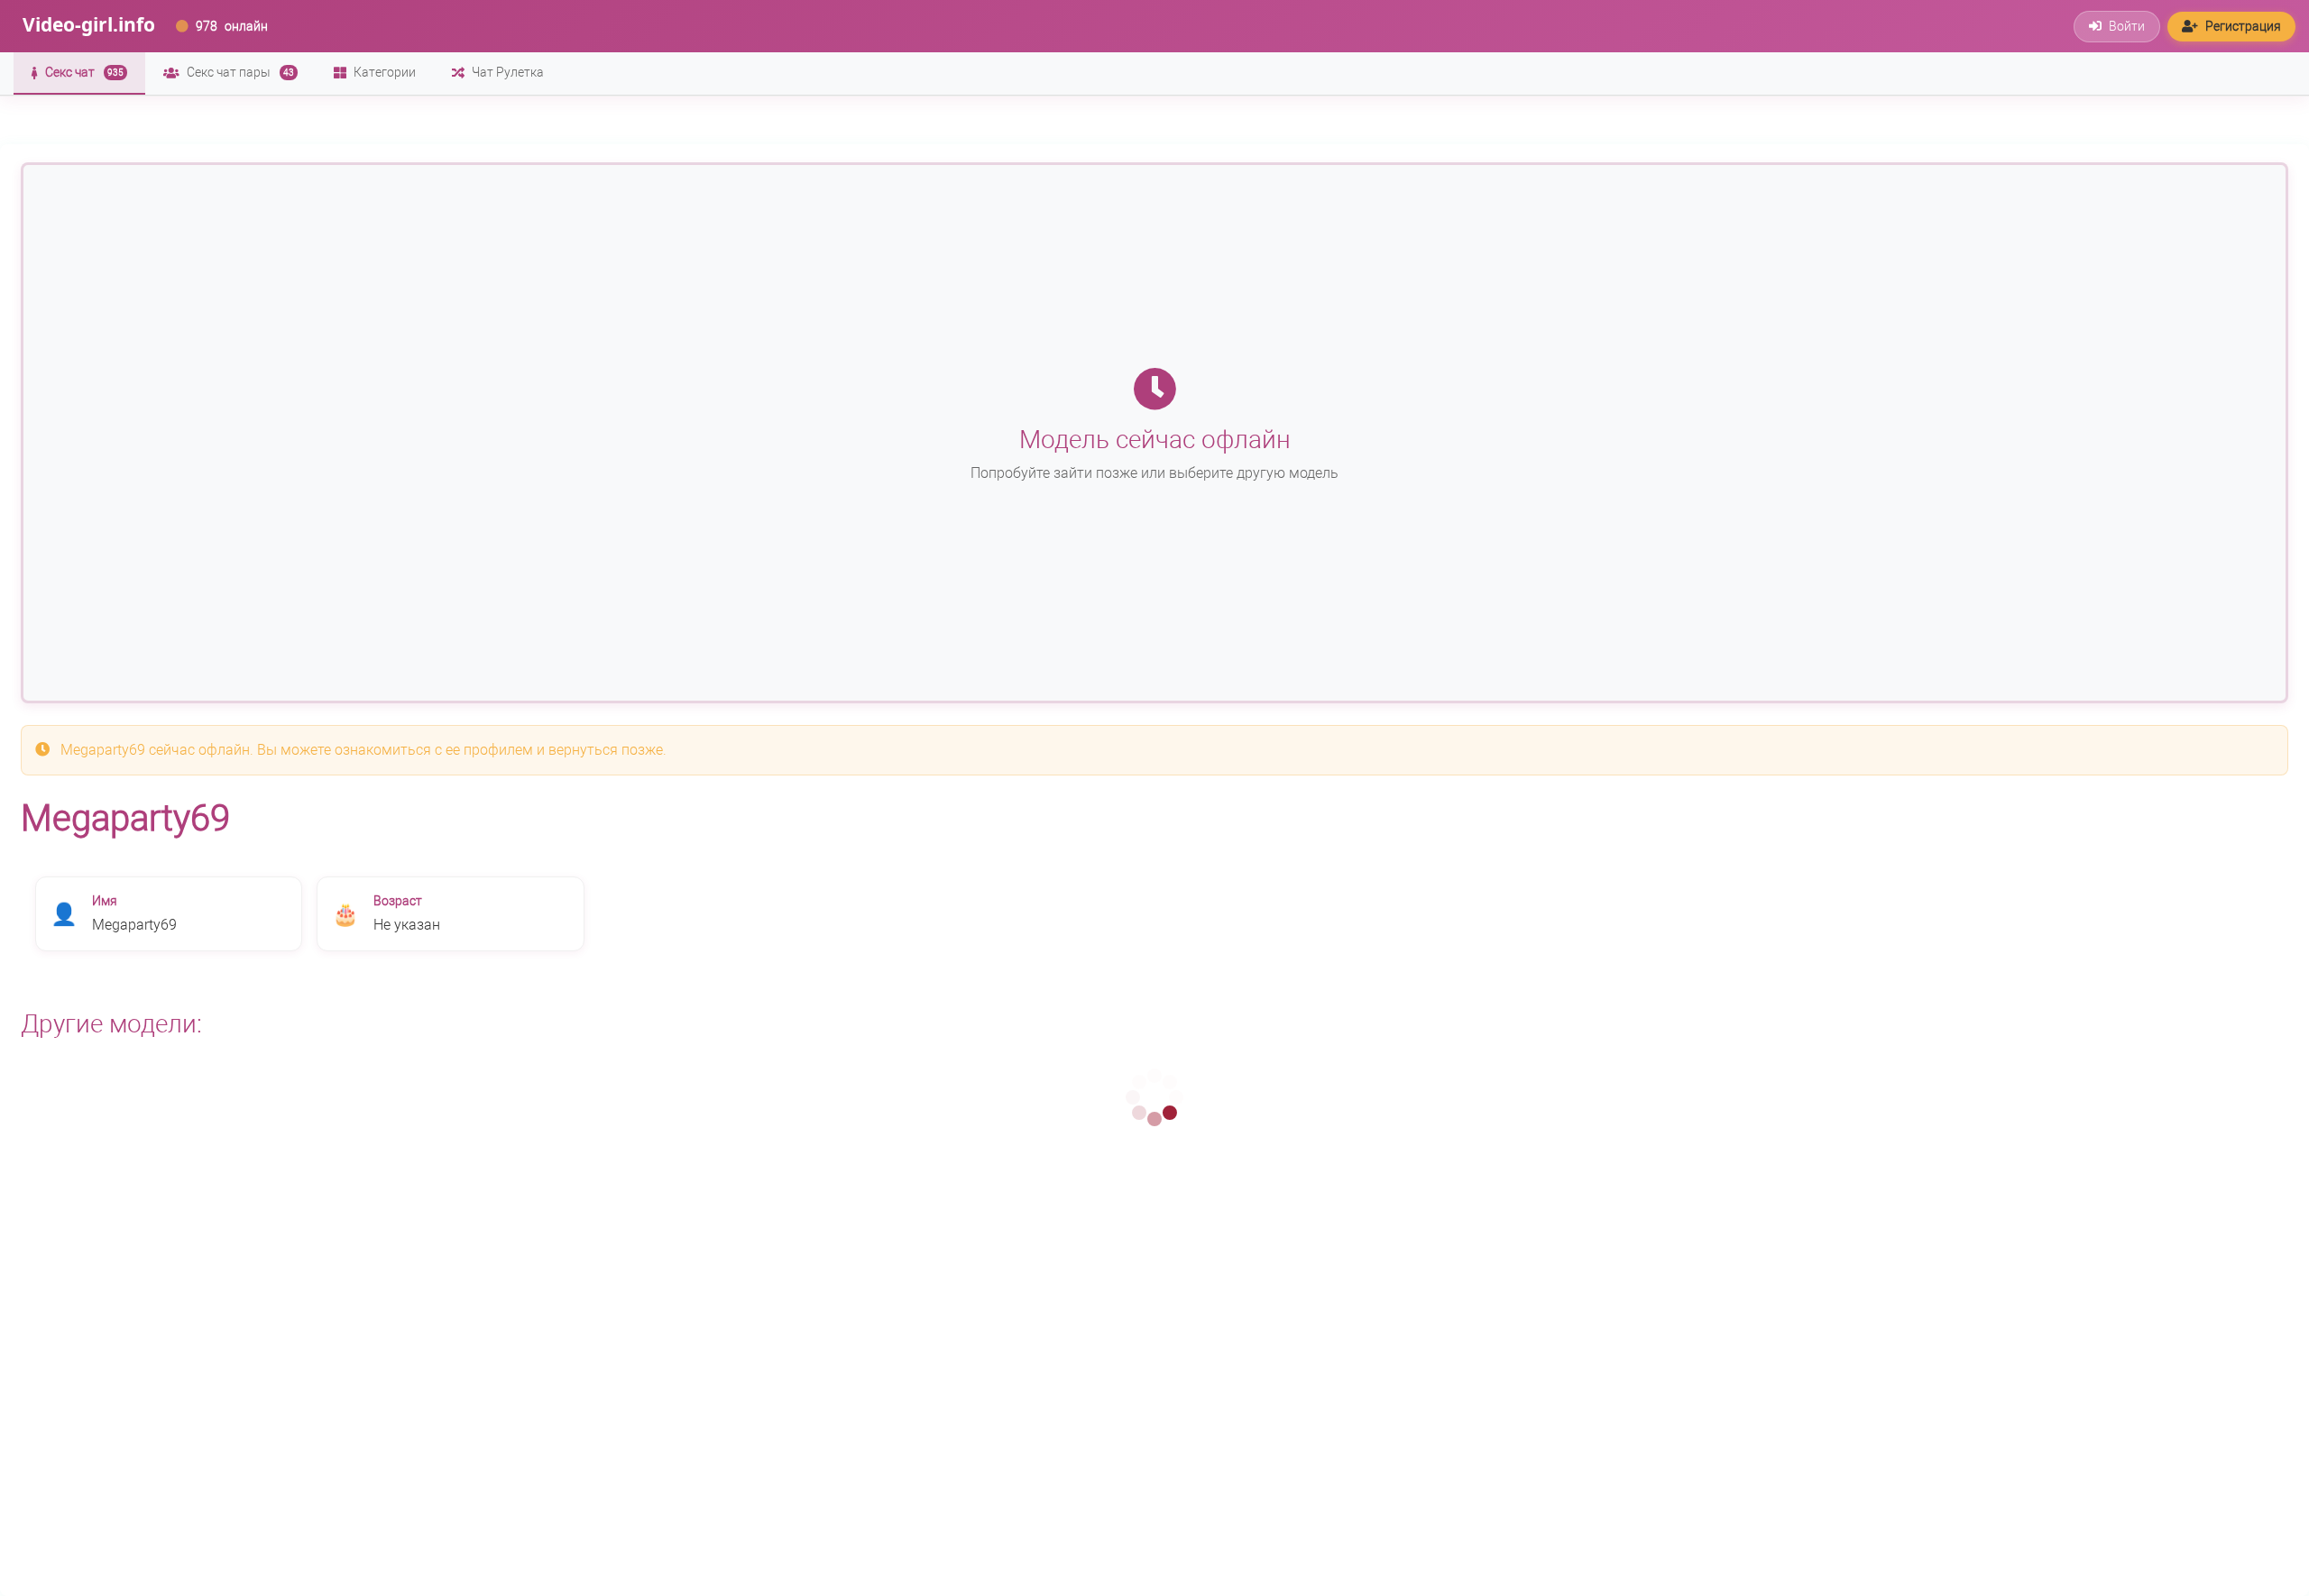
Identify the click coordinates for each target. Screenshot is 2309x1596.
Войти (2127, 26)
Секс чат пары (240, 72)
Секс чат (84, 72)
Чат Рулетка (508, 72)
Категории (385, 72)
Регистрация (2243, 26)
